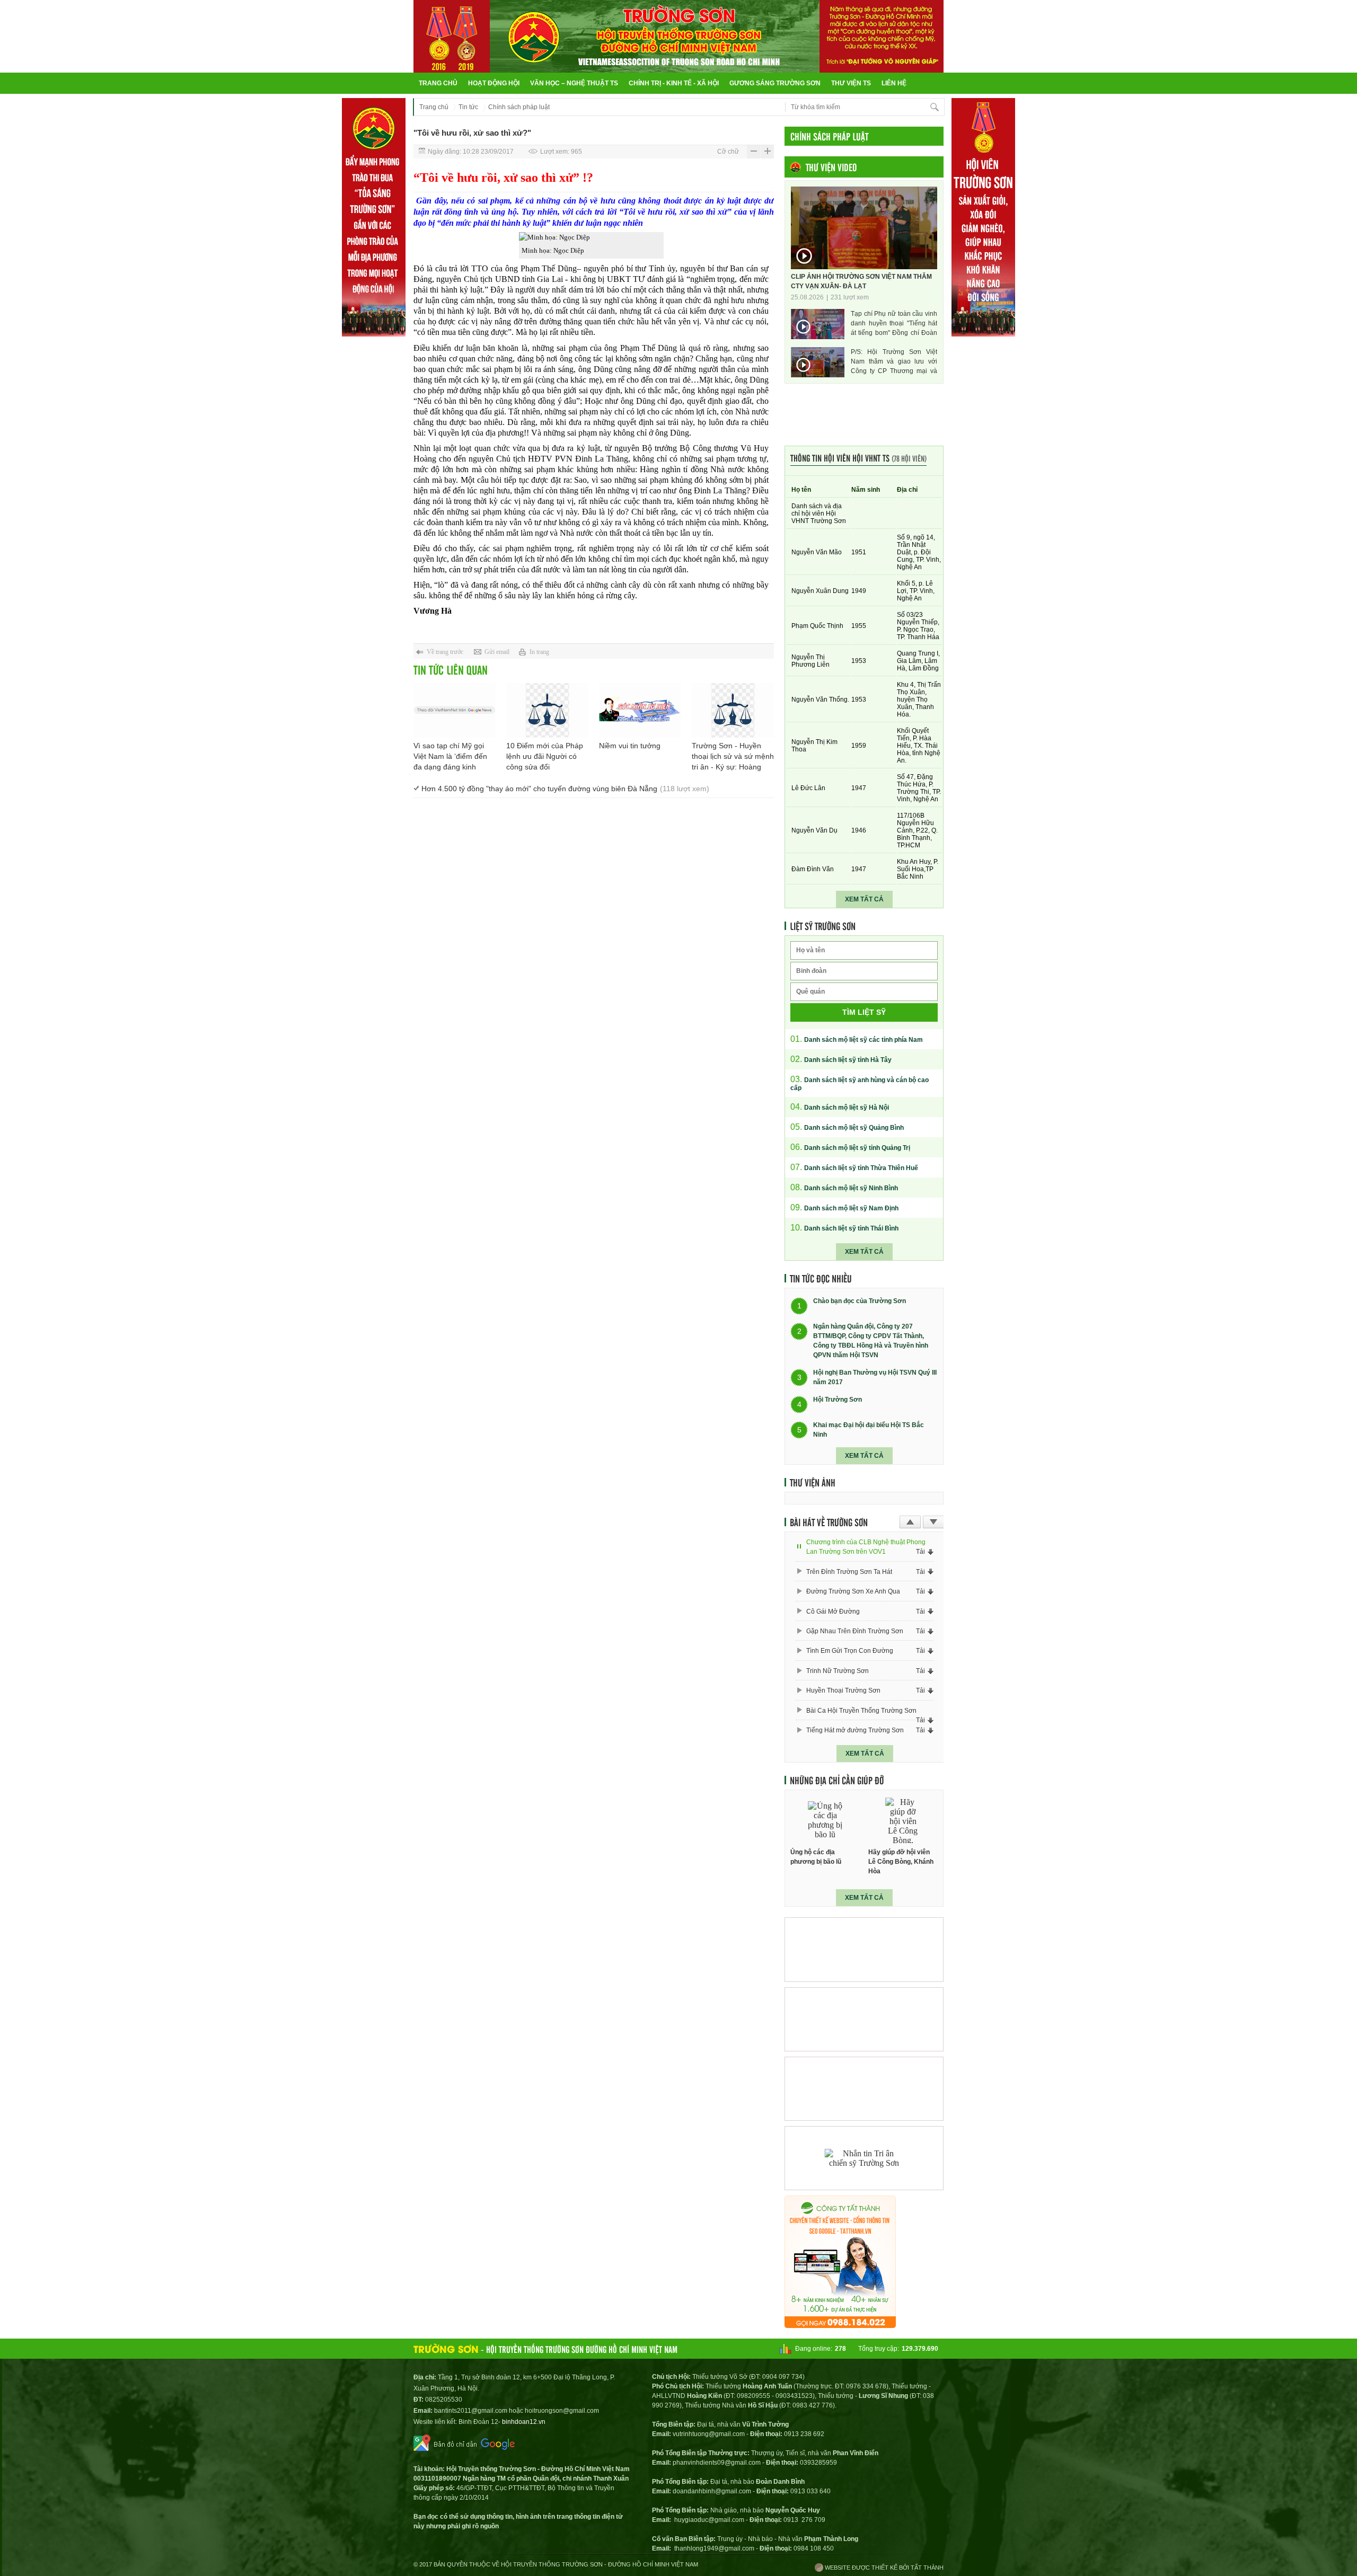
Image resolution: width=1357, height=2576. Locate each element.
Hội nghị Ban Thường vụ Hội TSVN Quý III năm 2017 (875, 1377)
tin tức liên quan (451, 670)
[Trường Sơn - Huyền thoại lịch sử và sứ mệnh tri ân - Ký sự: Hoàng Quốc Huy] (733, 710)
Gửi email (497, 652)
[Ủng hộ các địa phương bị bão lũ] (825, 1821)
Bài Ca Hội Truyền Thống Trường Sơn (861, 1711)
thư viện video (831, 167)
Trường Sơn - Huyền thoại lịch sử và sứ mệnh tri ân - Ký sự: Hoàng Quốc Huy (733, 757)
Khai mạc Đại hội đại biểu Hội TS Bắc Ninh (869, 1430)
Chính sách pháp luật (519, 107)
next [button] (933, 1522)
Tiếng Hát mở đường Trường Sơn (855, 1730)
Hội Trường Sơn (838, 1400)
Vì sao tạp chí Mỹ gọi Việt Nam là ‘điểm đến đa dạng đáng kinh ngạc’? (450, 757)
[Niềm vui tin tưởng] (640, 710)
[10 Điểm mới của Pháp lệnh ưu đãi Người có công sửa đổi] (547, 710)
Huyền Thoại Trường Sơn (843, 1690)
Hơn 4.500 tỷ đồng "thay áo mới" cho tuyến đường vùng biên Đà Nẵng (565, 789)
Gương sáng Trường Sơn (775, 83)
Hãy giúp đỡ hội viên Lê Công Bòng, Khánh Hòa (901, 1862)
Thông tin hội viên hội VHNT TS (858, 458)
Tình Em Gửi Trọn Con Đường (850, 1651)
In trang (539, 652)
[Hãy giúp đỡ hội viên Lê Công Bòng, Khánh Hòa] (903, 1821)
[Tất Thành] (840, 2325)
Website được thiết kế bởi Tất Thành (883, 2568)
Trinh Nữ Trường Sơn (838, 1671)
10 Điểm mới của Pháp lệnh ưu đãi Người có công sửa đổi (545, 756)
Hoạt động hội (494, 83)
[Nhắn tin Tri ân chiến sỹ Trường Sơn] (864, 2158)
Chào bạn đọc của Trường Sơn (860, 1302)
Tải (920, 1552)
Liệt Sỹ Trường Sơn (823, 926)
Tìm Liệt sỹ (864, 1012)
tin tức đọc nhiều (821, 1278)
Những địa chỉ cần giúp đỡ (837, 1780)
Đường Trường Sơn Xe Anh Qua (853, 1591)
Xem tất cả (864, 899)
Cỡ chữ (728, 152)
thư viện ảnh (813, 1482)
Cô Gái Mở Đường (833, 1612)
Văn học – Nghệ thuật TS (574, 83)
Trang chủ (438, 83)
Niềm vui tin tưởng (630, 746)
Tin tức (468, 107)
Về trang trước (445, 652)
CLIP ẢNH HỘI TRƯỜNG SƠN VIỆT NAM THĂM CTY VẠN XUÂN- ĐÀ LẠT (861, 281)
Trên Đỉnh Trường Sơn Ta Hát (849, 1572)
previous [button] (910, 1522)
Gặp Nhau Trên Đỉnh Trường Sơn (855, 1631)
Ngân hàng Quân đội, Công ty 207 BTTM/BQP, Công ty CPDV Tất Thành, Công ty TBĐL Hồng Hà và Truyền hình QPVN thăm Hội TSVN (871, 1341)
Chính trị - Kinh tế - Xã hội (674, 83)
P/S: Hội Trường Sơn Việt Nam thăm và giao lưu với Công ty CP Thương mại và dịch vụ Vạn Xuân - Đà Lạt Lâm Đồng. (894, 362)
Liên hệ (894, 83)
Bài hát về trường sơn (829, 1522)
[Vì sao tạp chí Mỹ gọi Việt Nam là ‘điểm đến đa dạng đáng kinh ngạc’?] (455, 710)
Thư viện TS (851, 83)
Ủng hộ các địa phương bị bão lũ (816, 1857)
